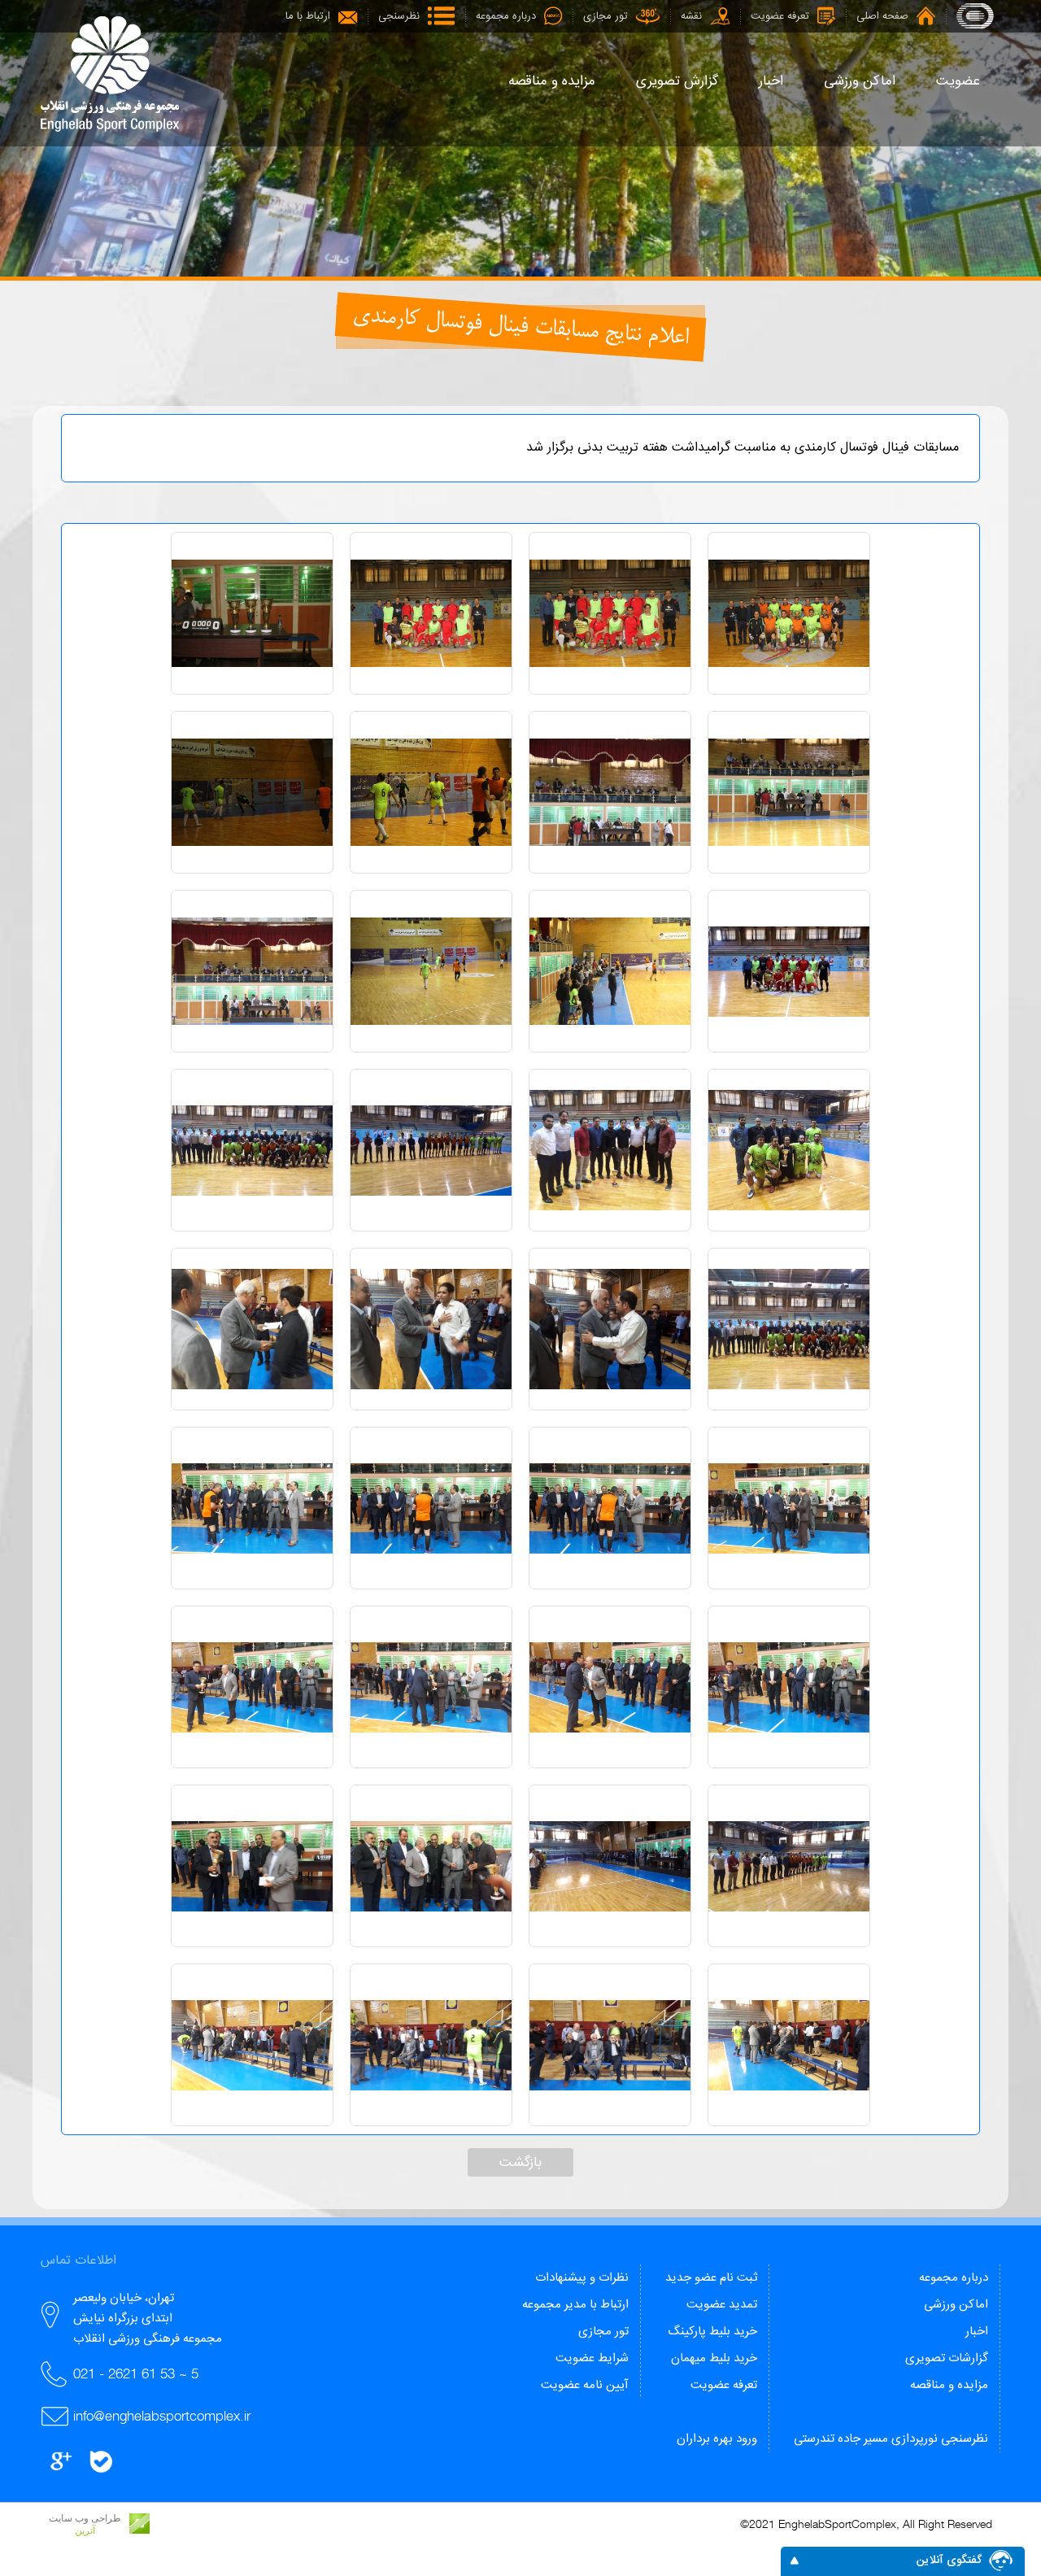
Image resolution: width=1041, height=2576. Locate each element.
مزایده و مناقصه (949, 2385)
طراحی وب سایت (85, 2518)
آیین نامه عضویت (585, 2385)
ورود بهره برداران (717, 2439)
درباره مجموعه (954, 2278)
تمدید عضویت (722, 2305)
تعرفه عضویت (724, 2385)
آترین (85, 2530)
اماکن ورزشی (956, 2305)
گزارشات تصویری (947, 2358)
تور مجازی (603, 2332)
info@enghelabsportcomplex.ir (162, 2416)
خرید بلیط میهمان (714, 2358)
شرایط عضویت (592, 2358)
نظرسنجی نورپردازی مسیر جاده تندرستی (891, 2439)
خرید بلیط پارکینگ (712, 2332)
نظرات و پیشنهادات (582, 2278)
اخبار (977, 2332)
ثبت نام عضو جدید (711, 2278)
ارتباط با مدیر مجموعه (575, 2305)
